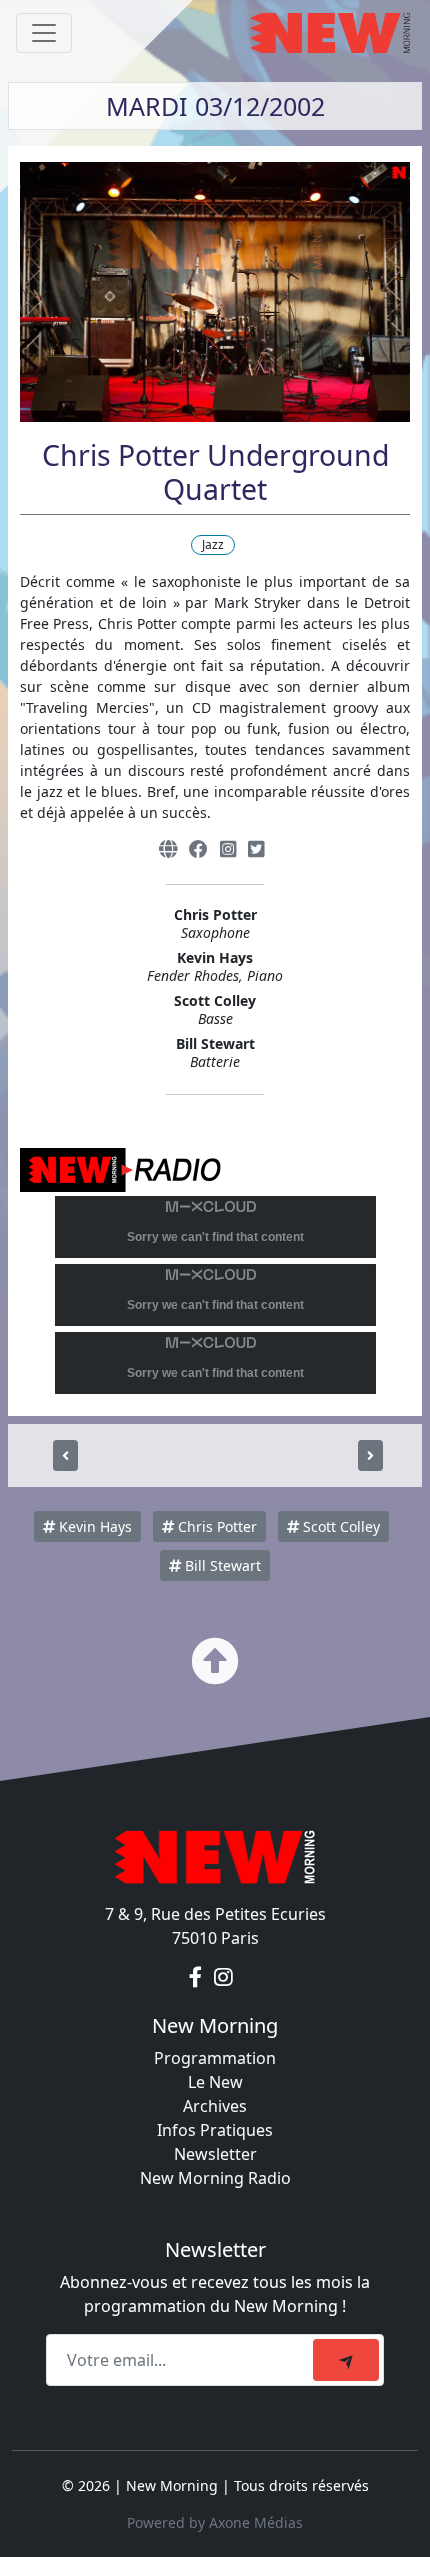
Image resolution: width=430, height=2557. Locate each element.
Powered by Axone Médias (215, 2522)
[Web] (168, 849)
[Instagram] (228, 849)
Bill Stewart (221, 1565)
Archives (215, 2106)
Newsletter (215, 2154)
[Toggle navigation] (44, 33)
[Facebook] (198, 849)
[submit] (346, 2360)
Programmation (215, 2058)
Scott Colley (339, 1526)
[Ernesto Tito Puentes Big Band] (370, 1455)
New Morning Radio (215, 2178)
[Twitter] (256, 849)
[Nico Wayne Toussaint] (65, 1455)
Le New (215, 2082)
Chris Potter (215, 1526)
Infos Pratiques (215, 2130)
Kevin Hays (93, 1526)
